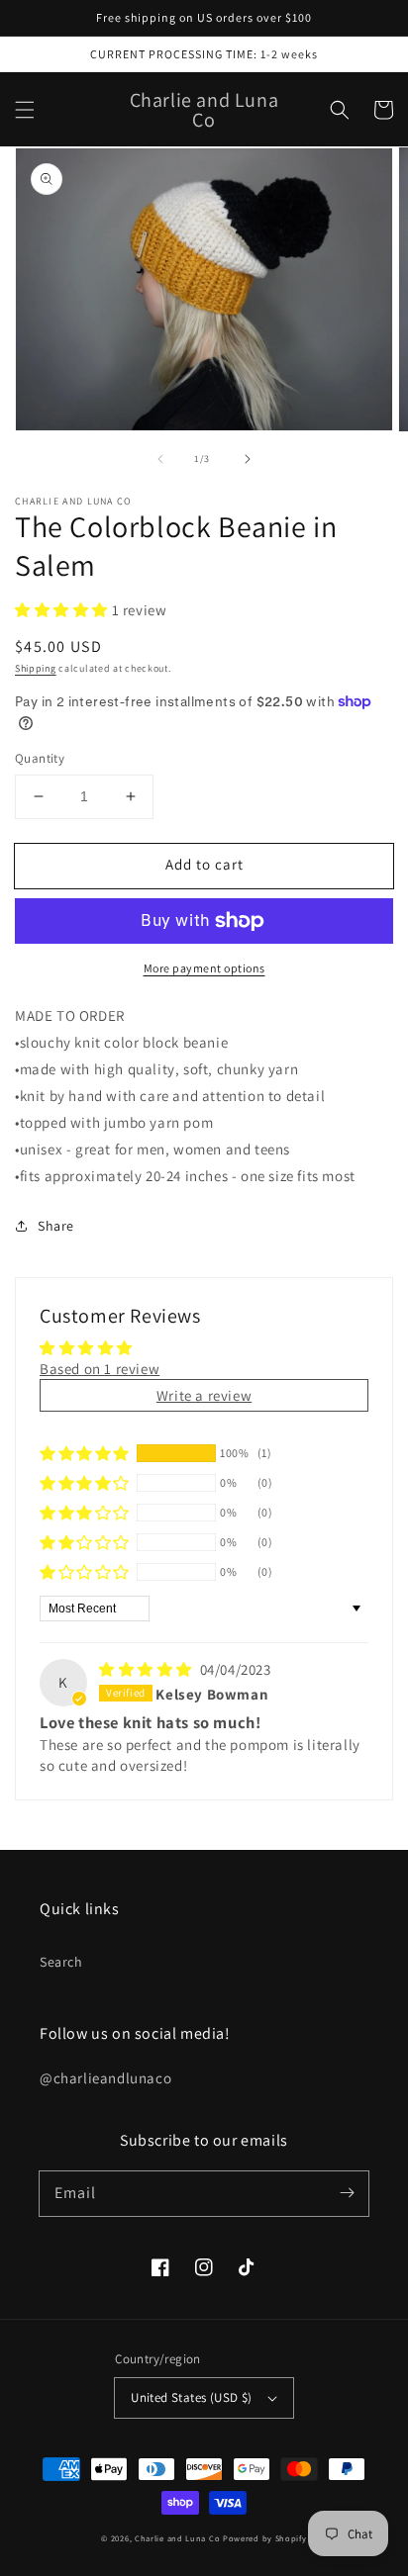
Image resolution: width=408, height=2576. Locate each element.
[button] (25, 110)
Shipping (36, 668)
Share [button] (56, 1226)
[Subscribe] (347, 2193)
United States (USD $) (191, 2397)
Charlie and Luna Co (177, 2538)
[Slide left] (160, 459)
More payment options (204, 968)
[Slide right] (248, 459)
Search (61, 1962)
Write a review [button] (204, 1395)
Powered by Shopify (265, 2538)
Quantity (40, 758)
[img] (148, 1669)
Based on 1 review (100, 1369)
